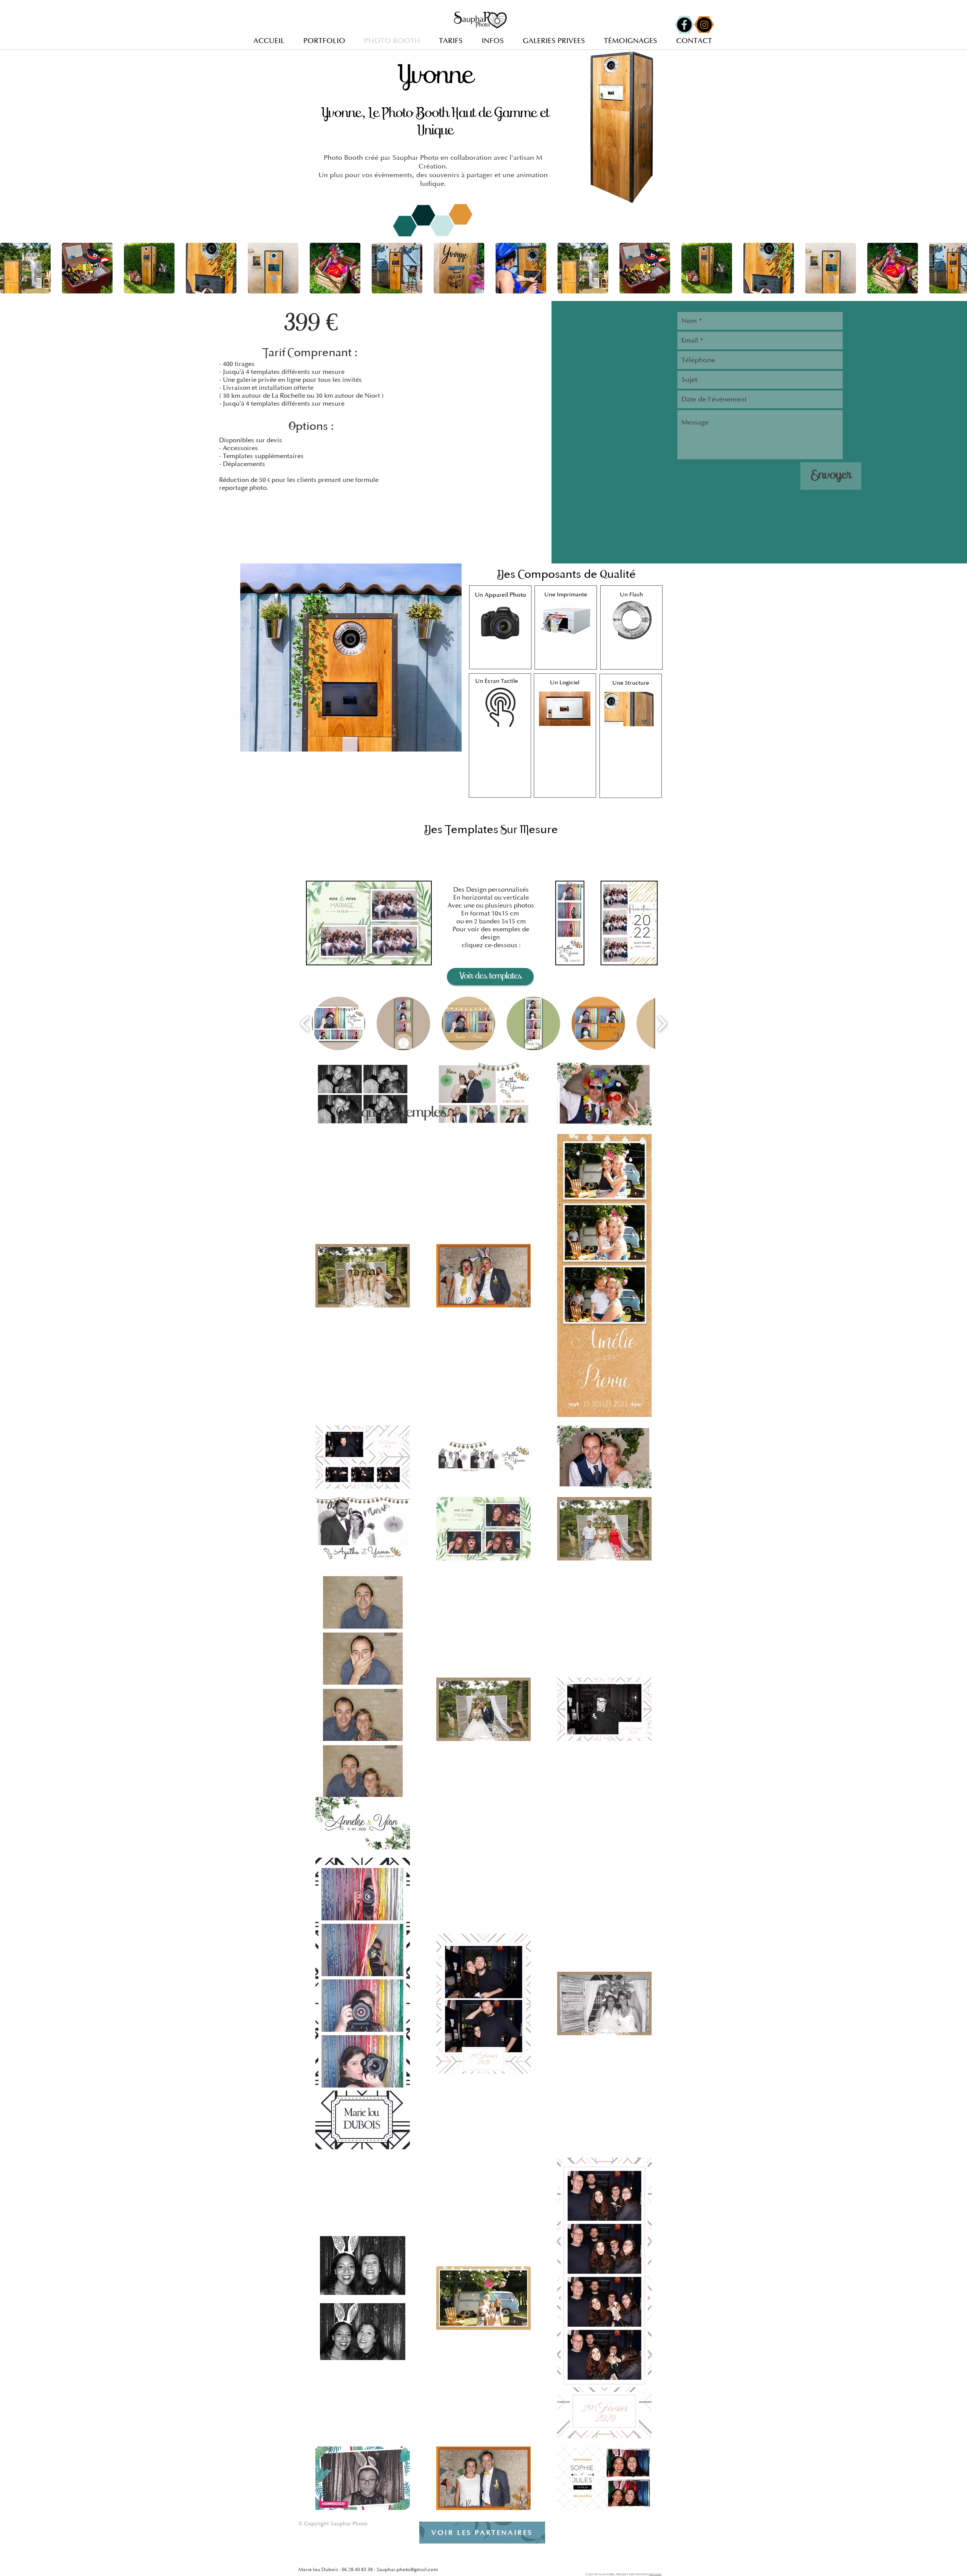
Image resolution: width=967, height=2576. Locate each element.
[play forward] (958, 268)
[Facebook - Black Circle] (684, 25)
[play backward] (9, 268)
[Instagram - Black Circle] (704, 25)
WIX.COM (655, 2574)
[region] (500, 627)
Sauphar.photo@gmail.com (407, 2570)
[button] (25, 268)
